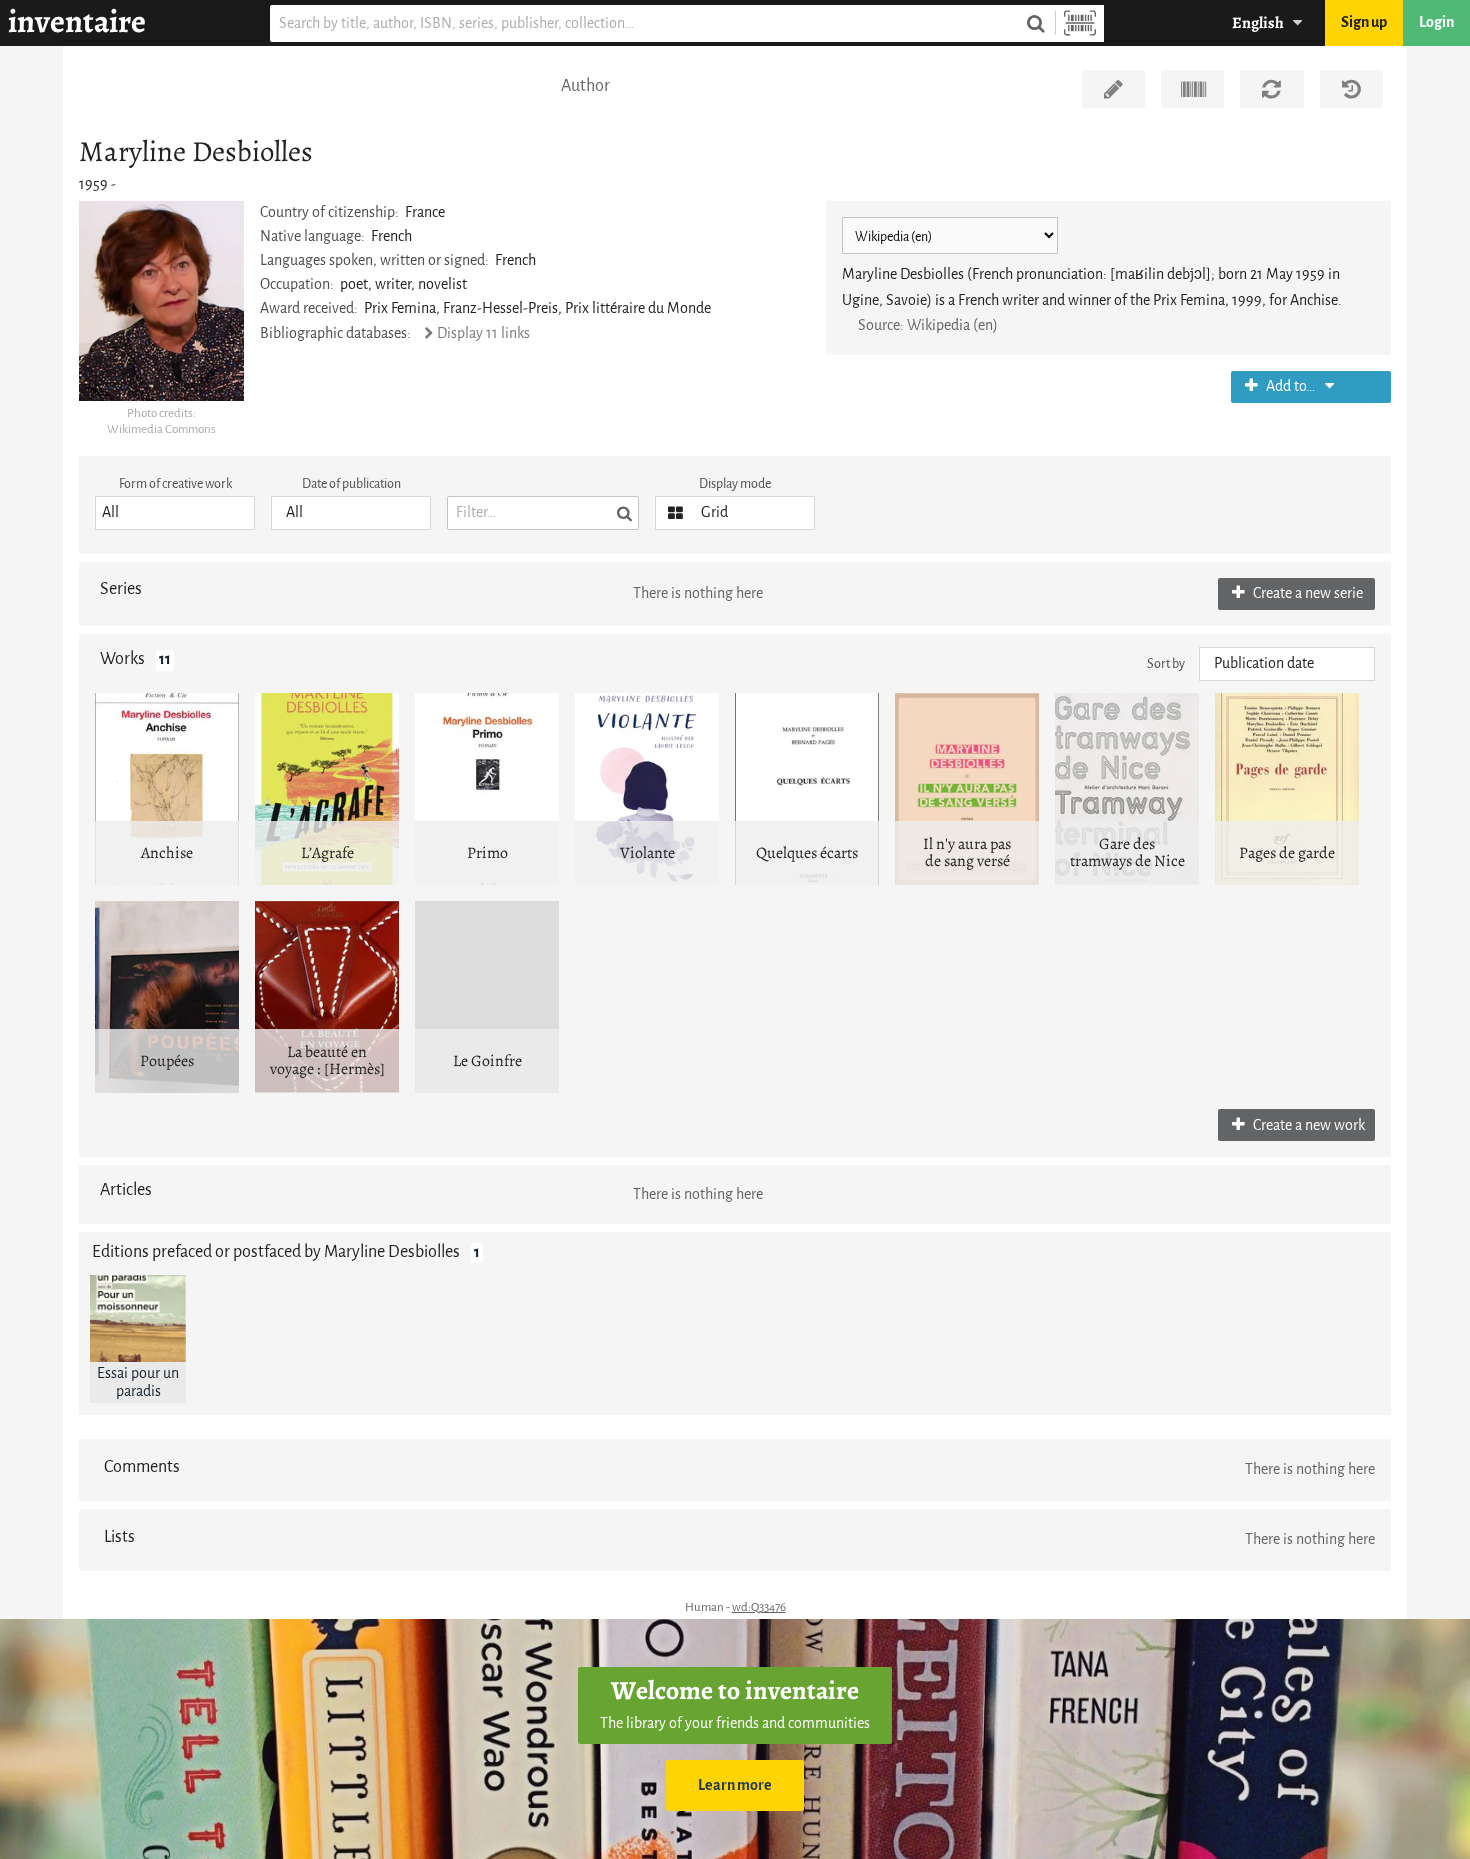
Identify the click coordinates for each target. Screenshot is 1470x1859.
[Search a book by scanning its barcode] (1080, 23)
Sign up (1364, 22)
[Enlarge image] (161, 301)
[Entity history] (1351, 89)
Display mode (735, 483)
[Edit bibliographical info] (1113, 89)
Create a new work (1307, 1125)
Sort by (1166, 663)
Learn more (735, 1785)
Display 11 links (483, 333)
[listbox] (175, 513)
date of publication (351, 483)
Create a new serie (1306, 593)
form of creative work (175, 483)
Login (1436, 22)
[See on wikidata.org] (1192, 89)
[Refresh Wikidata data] (1271, 89)
